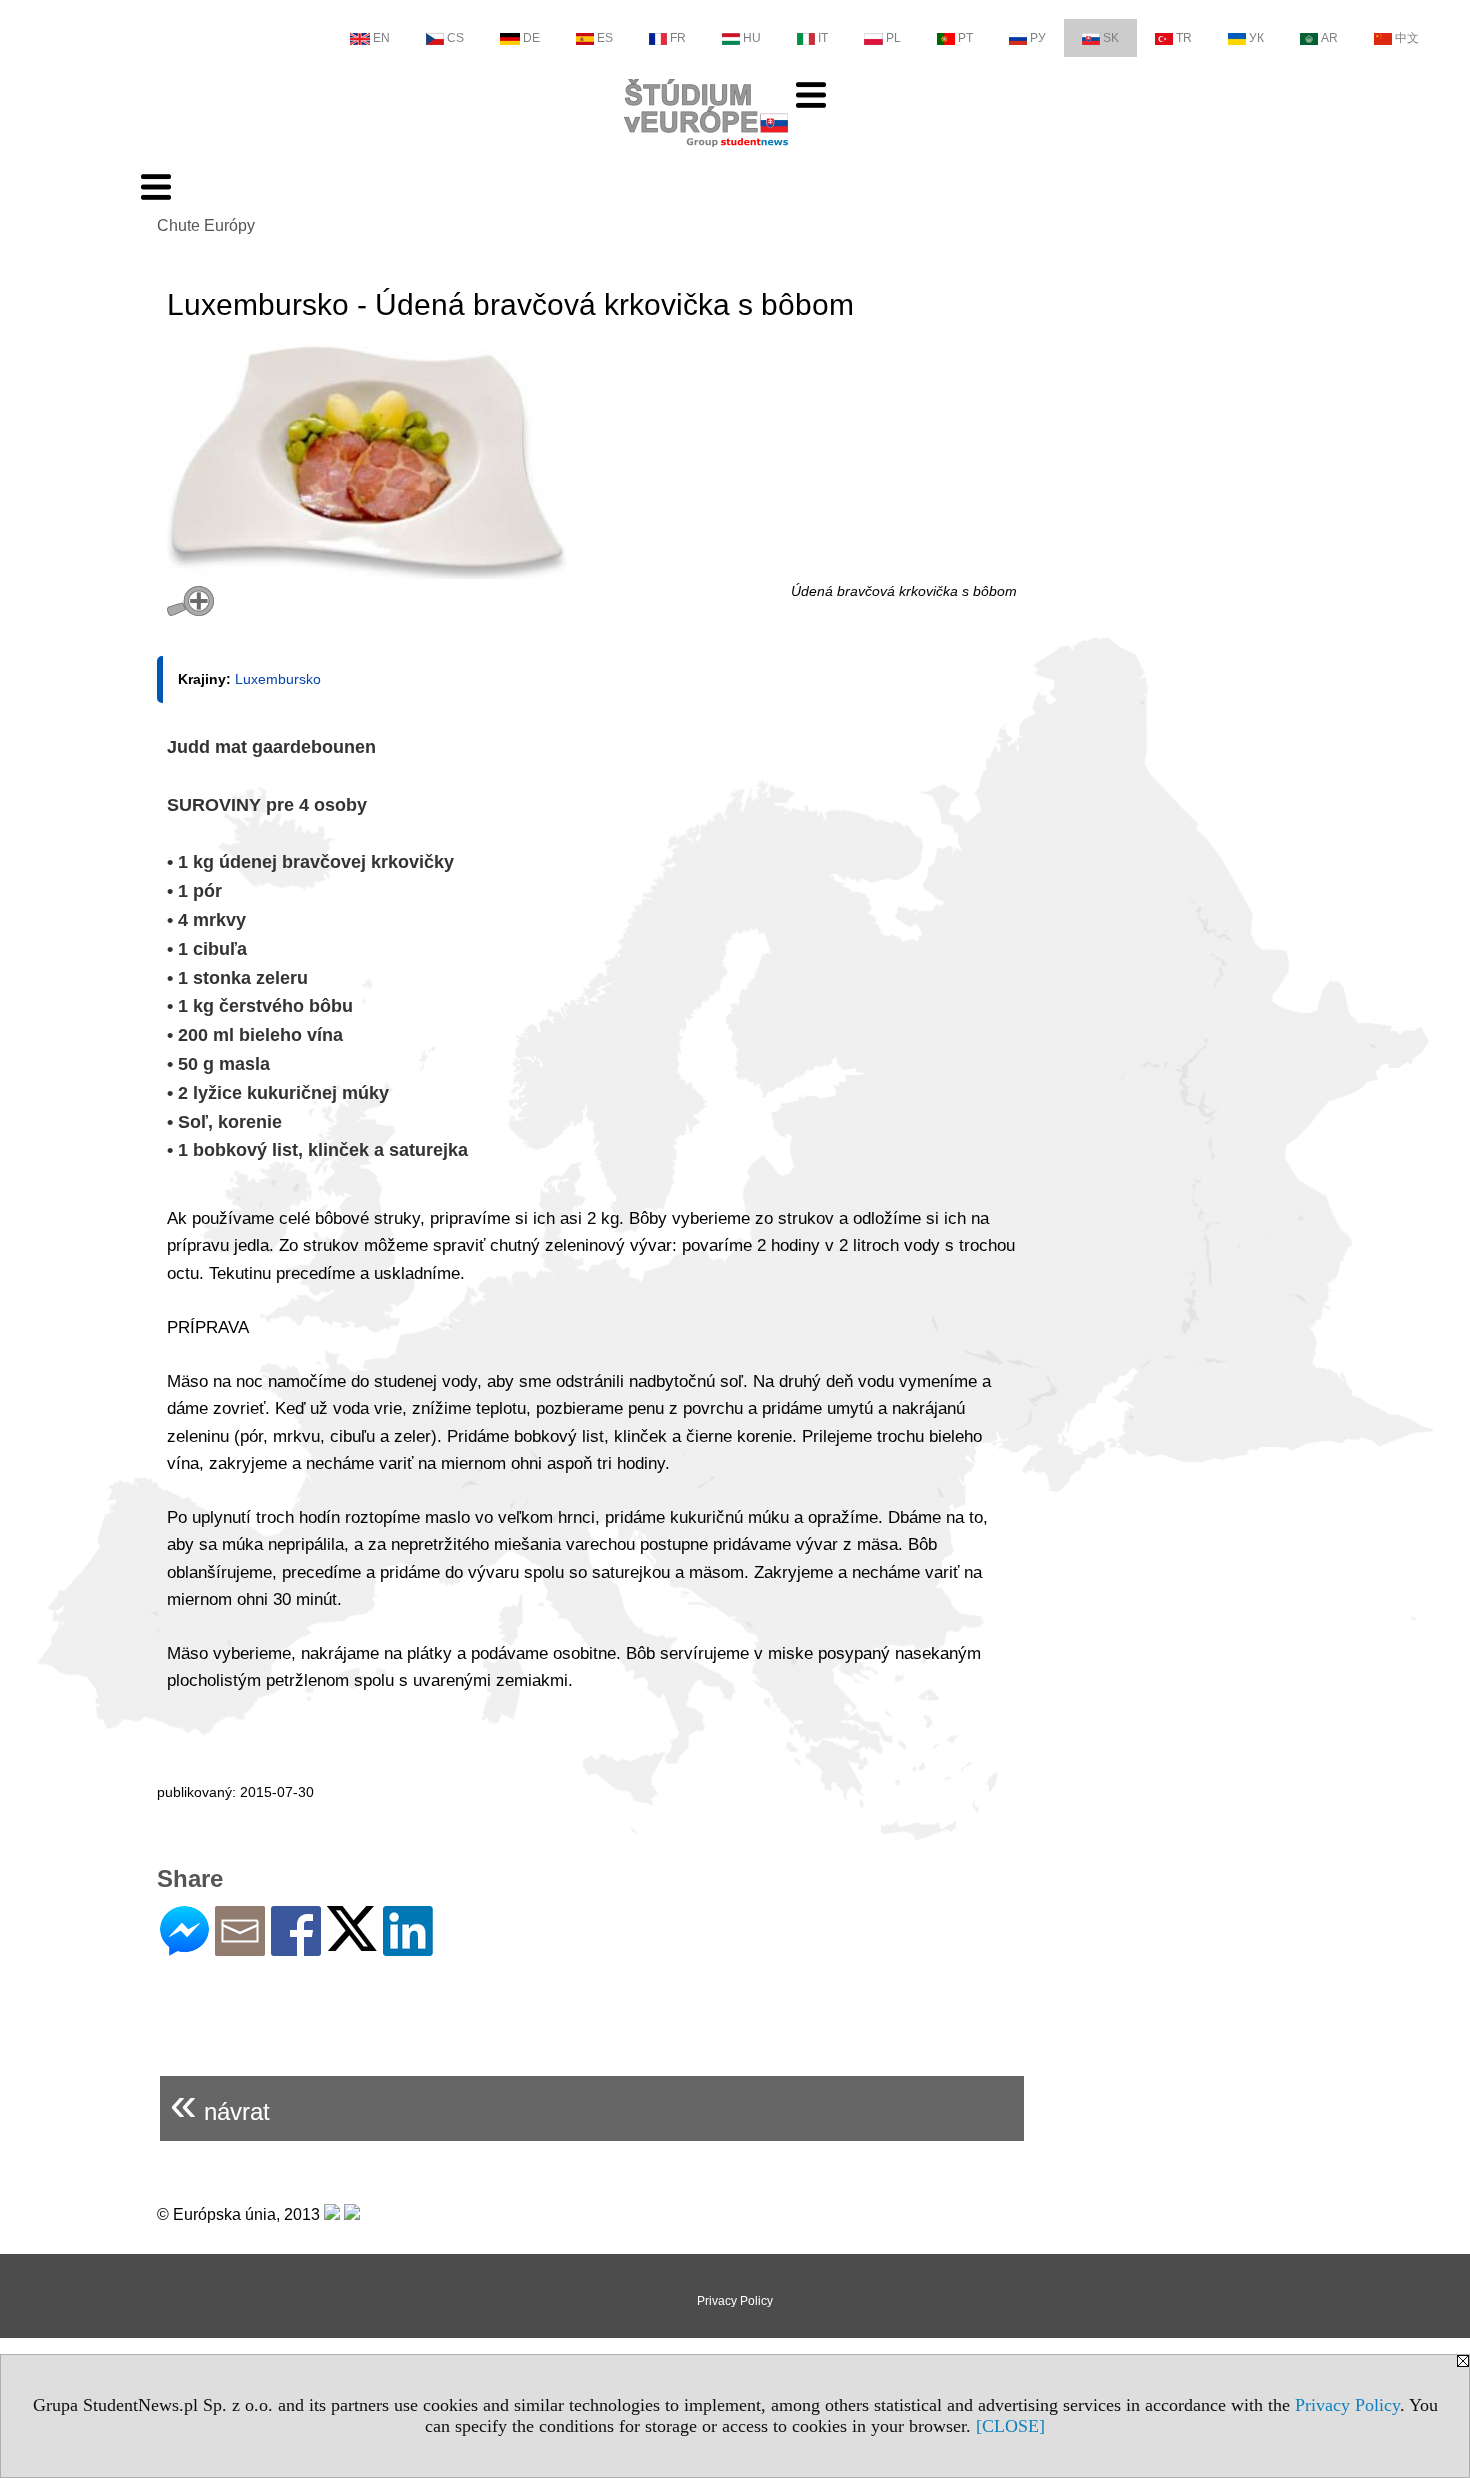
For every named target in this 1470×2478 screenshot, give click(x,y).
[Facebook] (296, 1947)
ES (605, 38)
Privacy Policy (1347, 2405)
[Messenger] (184, 1947)
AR (1329, 38)
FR (678, 38)
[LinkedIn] (408, 1947)
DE (531, 38)
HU (752, 38)
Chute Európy (206, 225)
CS (455, 38)
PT (965, 38)
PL (893, 38)
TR (1184, 38)
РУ (1038, 38)
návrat (220, 2103)
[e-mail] (240, 1947)
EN (381, 38)
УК (1256, 38)
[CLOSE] (1010, 2426)
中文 (1407, 38)
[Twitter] (352, 1942)
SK (1111, 38)
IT (823, 38)
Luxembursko (278, 679)
